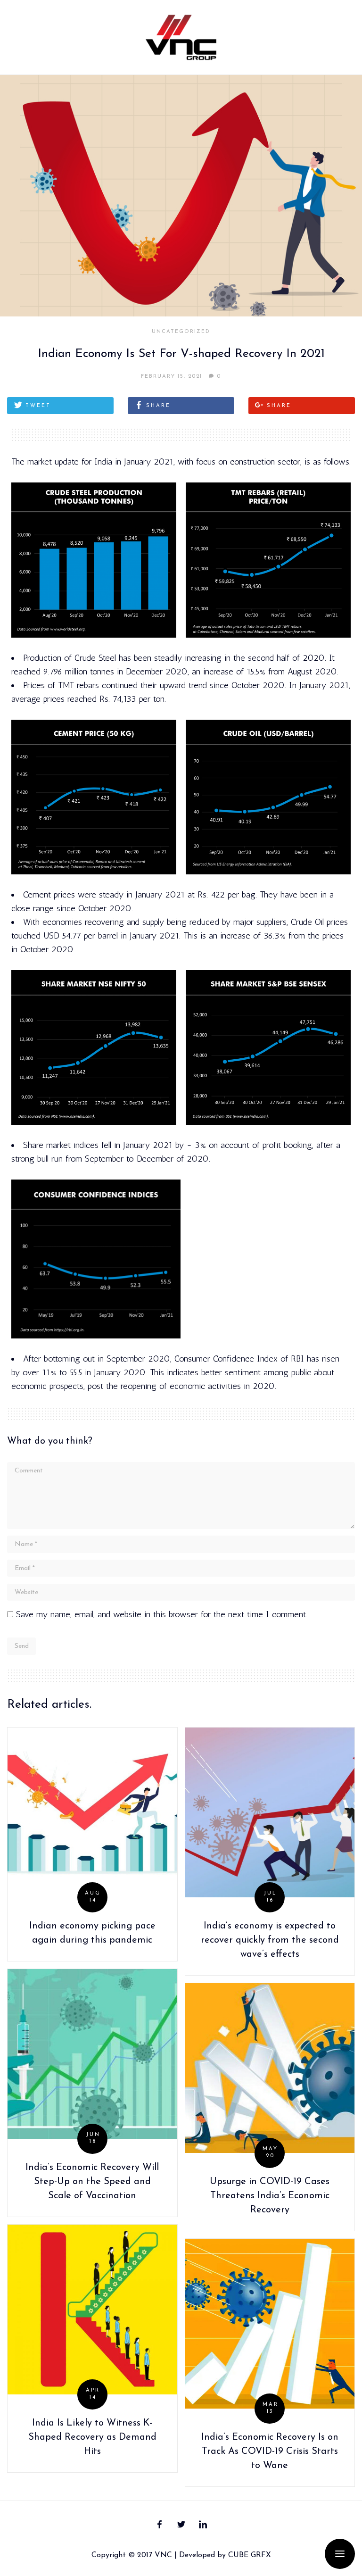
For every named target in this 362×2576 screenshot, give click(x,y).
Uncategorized (181, 332)
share (158, 406)
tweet (38, 406)
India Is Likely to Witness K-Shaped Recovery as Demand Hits (92, 2437)
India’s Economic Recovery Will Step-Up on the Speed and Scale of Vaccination (92, 2182)
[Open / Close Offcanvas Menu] (340, 2554)
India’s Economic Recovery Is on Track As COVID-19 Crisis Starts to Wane (270, 2451)
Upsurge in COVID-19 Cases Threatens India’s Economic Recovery (270, 2196)
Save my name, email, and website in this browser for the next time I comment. (162, 1614)
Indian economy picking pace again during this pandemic (92, 1933)
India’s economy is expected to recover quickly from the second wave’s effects (270, 1940)
